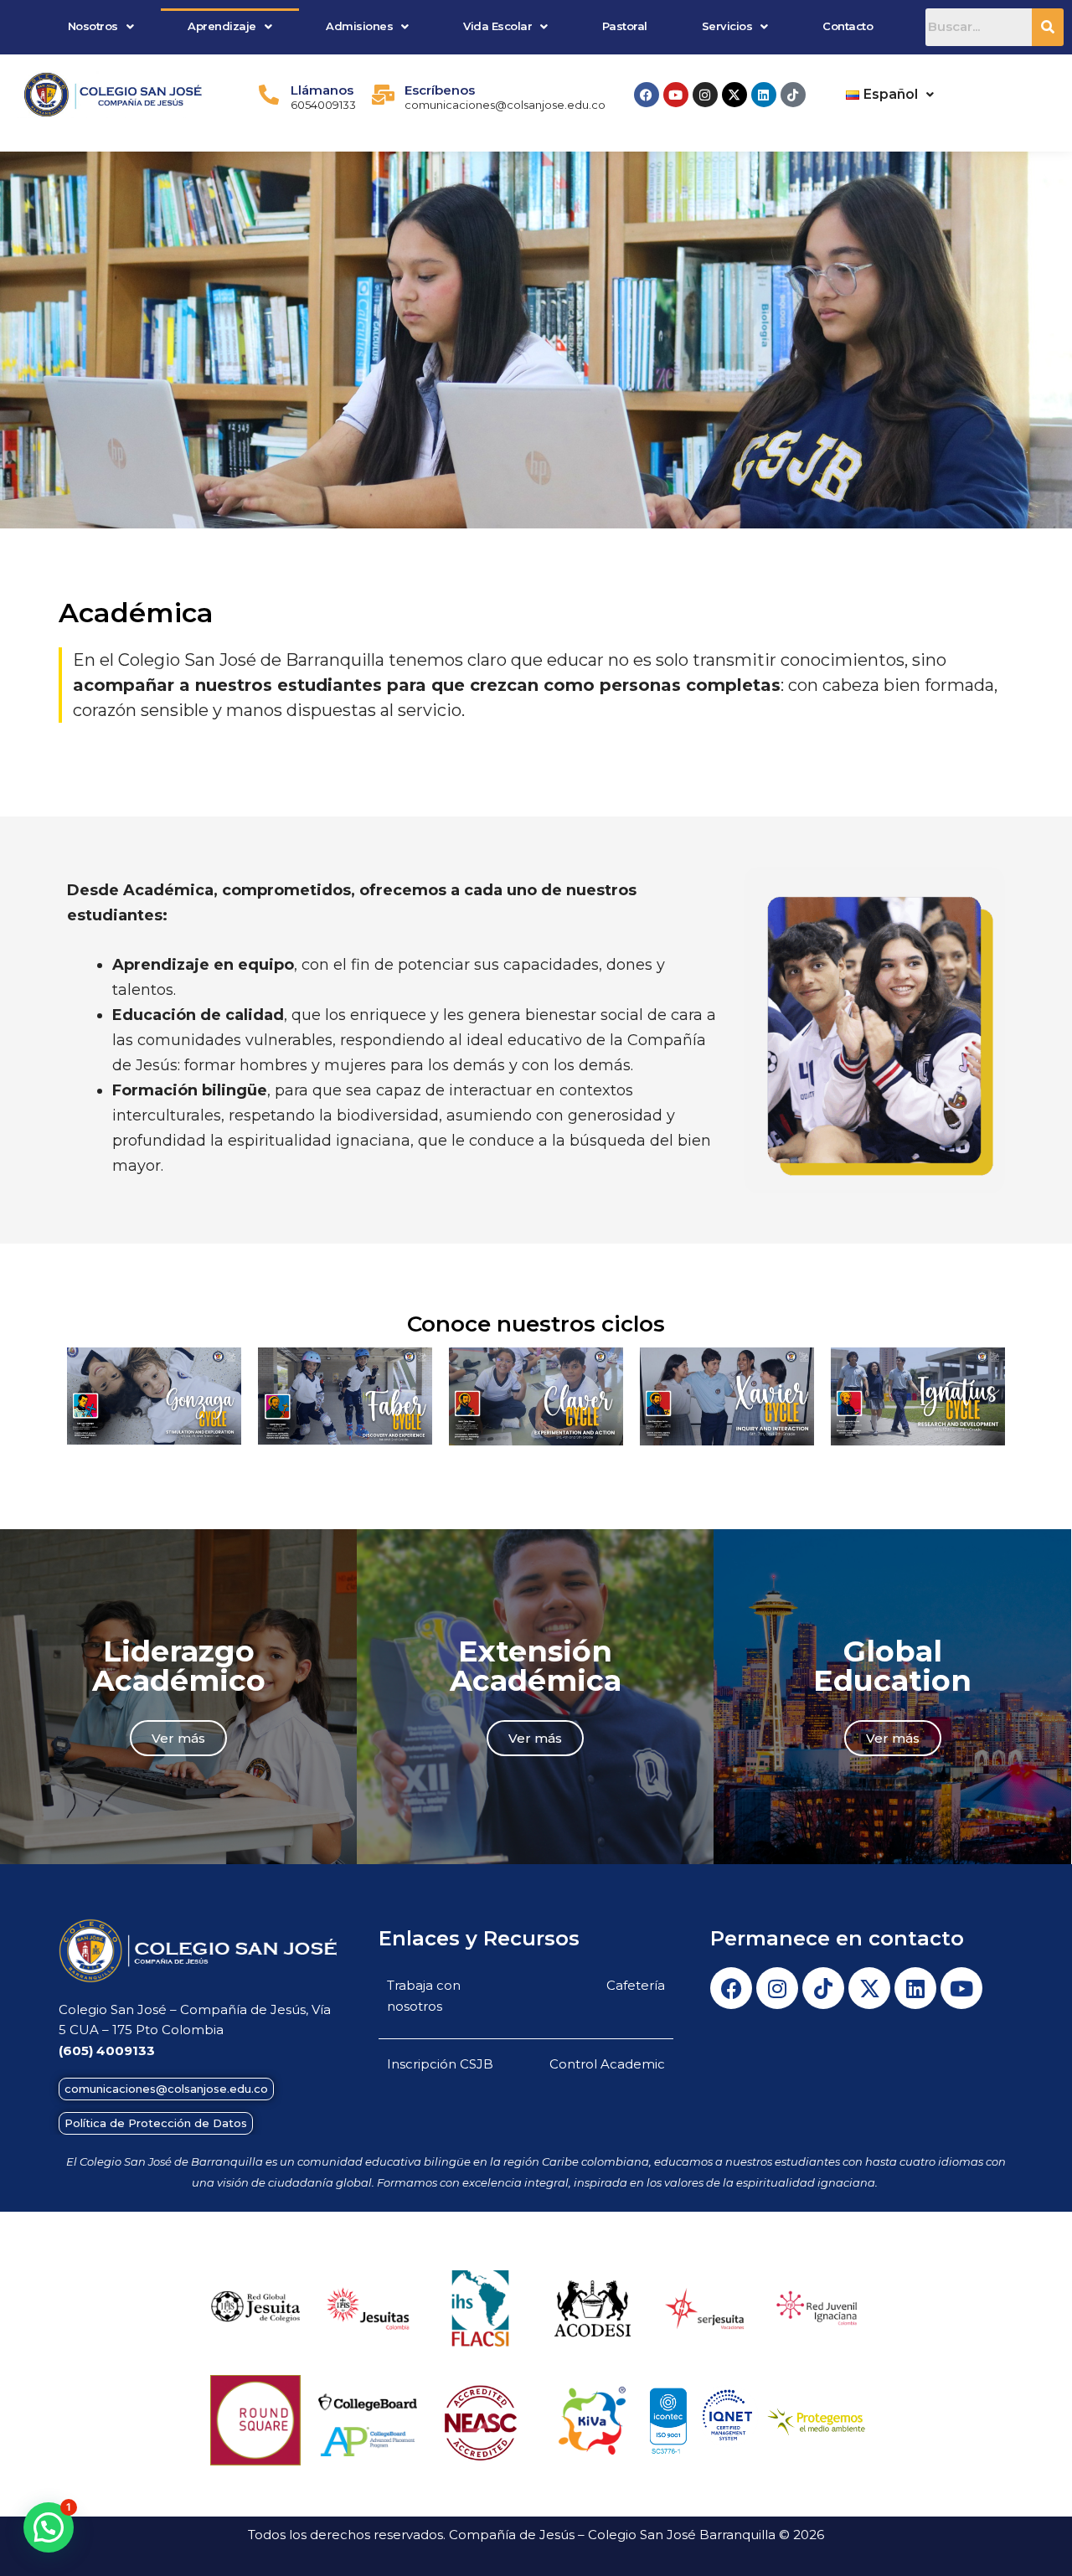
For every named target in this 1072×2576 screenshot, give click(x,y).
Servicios (727, 26)
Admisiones (359, 26)
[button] (100, 26)
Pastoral (625, 26)
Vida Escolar (497, 26)
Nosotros (93, 26)
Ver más (178, 1738)
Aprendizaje (222, 26)
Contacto (848, 26)
